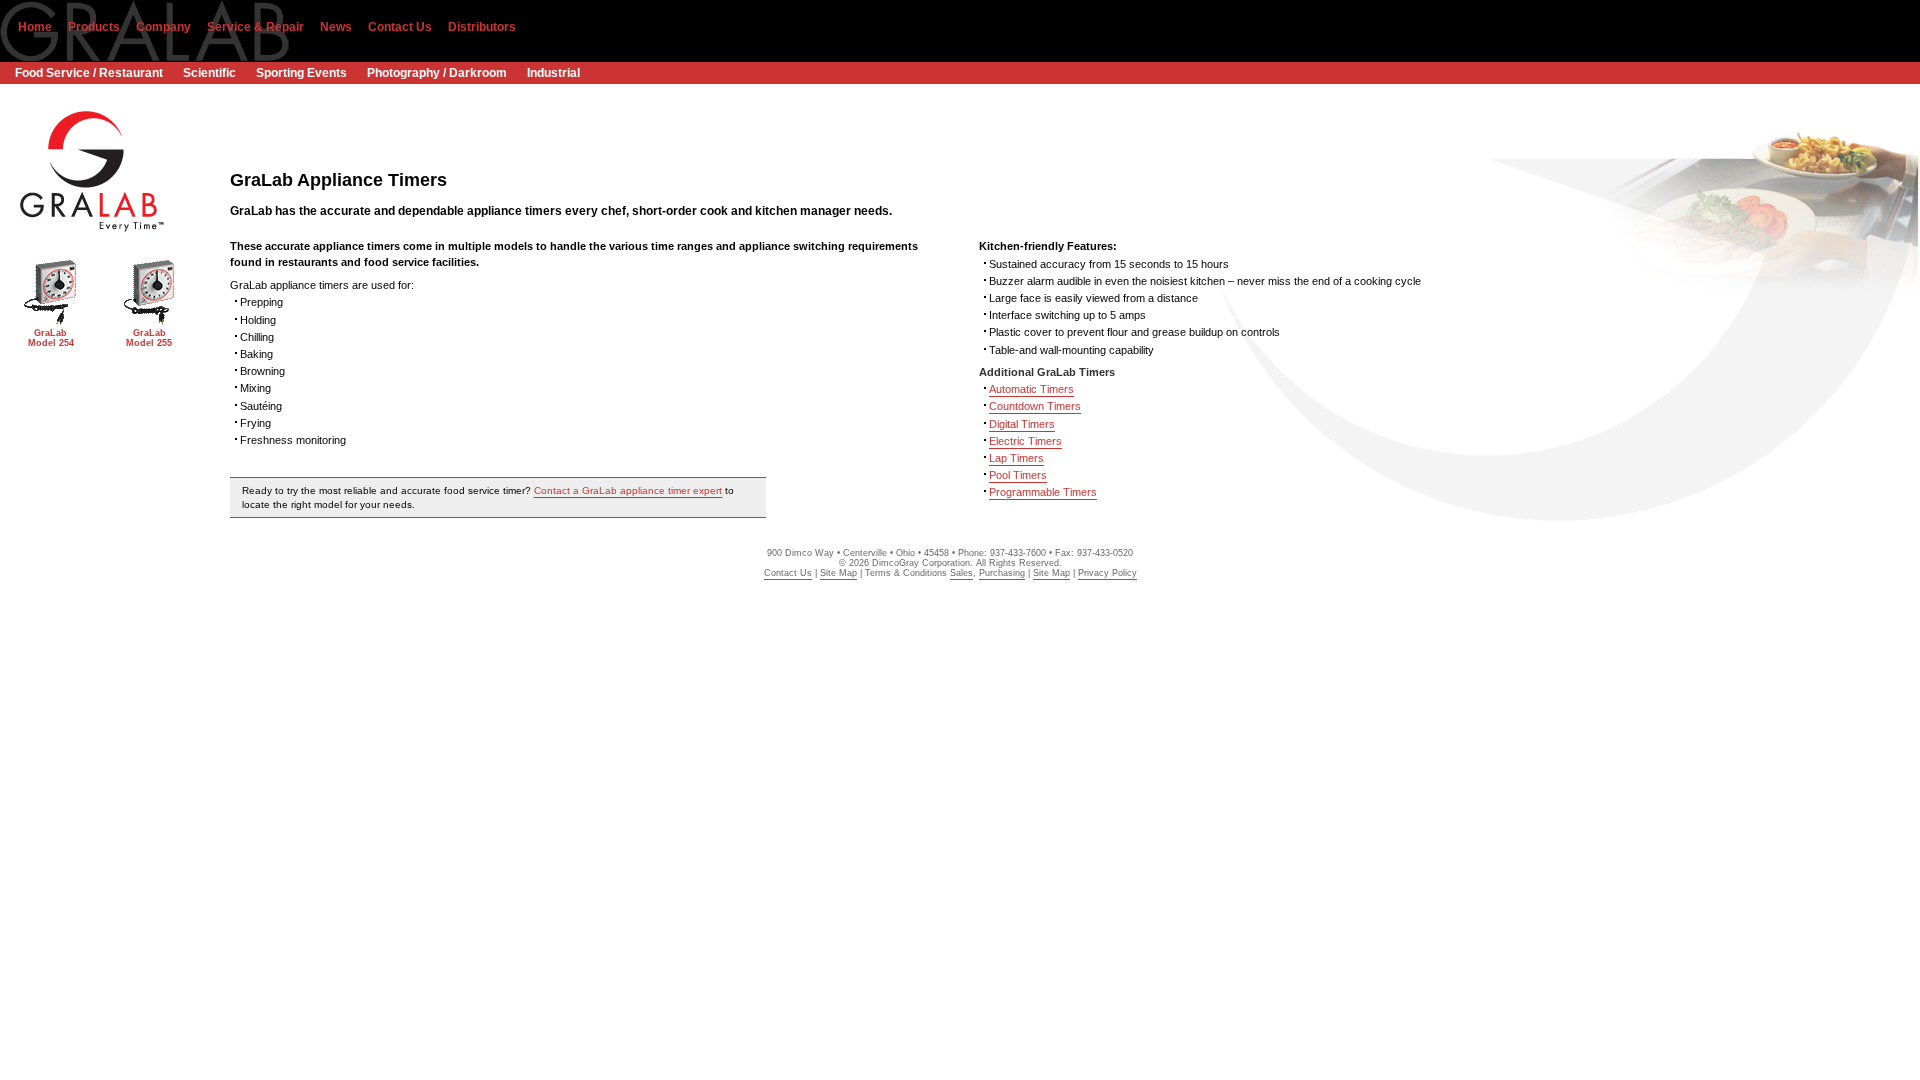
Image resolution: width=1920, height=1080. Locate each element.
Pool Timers (1018, 475)
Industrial (553, 73)
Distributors (482, 27)
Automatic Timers (1031, 389)
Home (35, 27)
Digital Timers (1022, 424)
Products (94, 27)
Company (163, 27)
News (336, 27)
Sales (961, 573)
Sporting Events (301, 73)
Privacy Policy (1107, 573)
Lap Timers (1016, 458)
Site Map (838, 573)
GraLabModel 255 (149, 338)
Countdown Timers (1035, 406)
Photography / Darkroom (437, 73)
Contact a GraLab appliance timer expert (628, 490)
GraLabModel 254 (51, 338)
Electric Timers (1025, 441)
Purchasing (1002, 573)
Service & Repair (255, 27)
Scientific (209, 73)
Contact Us (400, 27)
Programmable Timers (1043, 492)
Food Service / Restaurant (89, 73)
